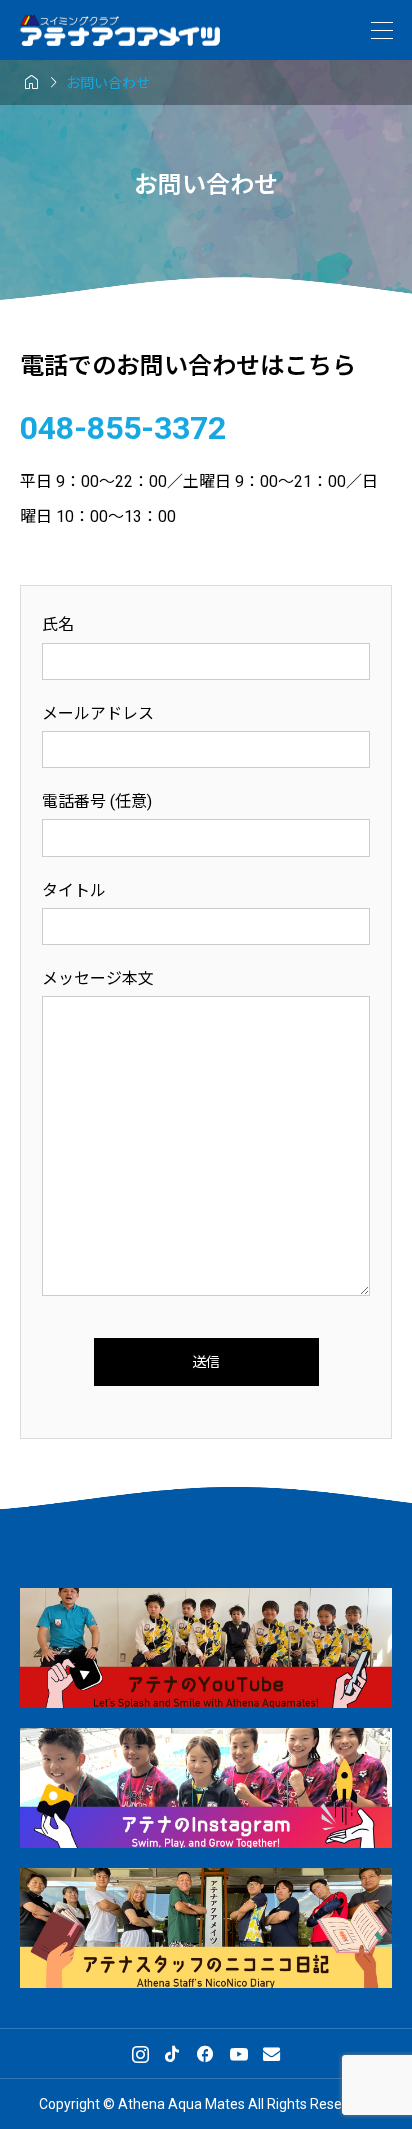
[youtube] (239, 2054)
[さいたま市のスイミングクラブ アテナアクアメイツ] (120, 30)
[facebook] (205, 2054)
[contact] (271, 2053)
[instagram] (140, 2054)
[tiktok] (172, 2054)
